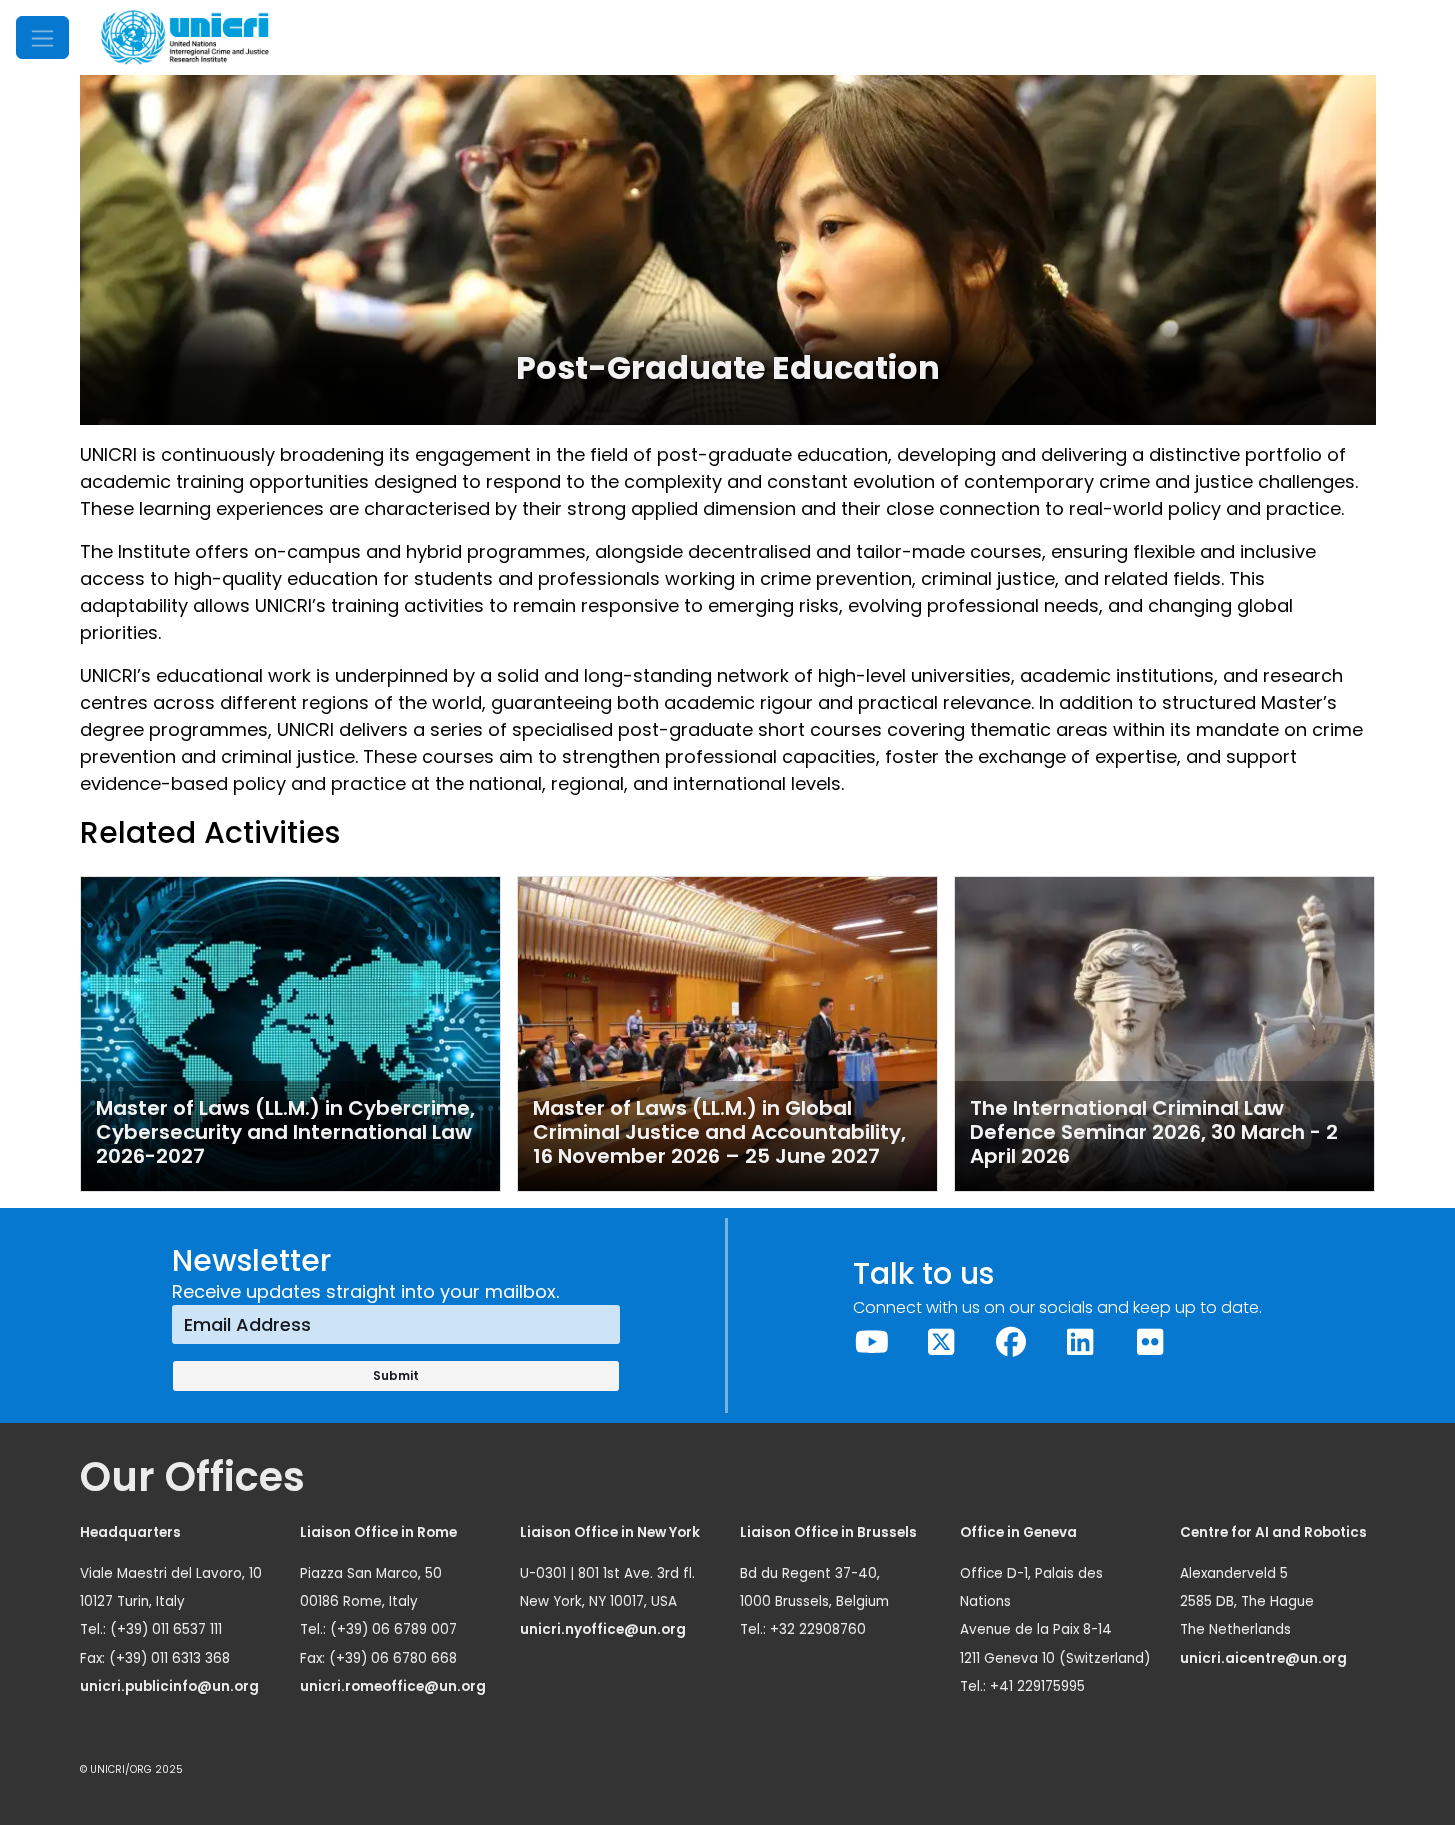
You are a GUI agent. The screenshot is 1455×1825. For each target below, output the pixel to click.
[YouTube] (872, 1342)
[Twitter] (942, 1342)
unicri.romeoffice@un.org (394, 1686)
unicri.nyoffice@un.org (604, 1629)
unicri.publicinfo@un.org (171, 1686)
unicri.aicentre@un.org (1265, 1658)
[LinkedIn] (1081, 1342)
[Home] (185, 37)
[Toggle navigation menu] (42, 37)
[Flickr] (1150, 1342)
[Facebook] (1011, 1342)
